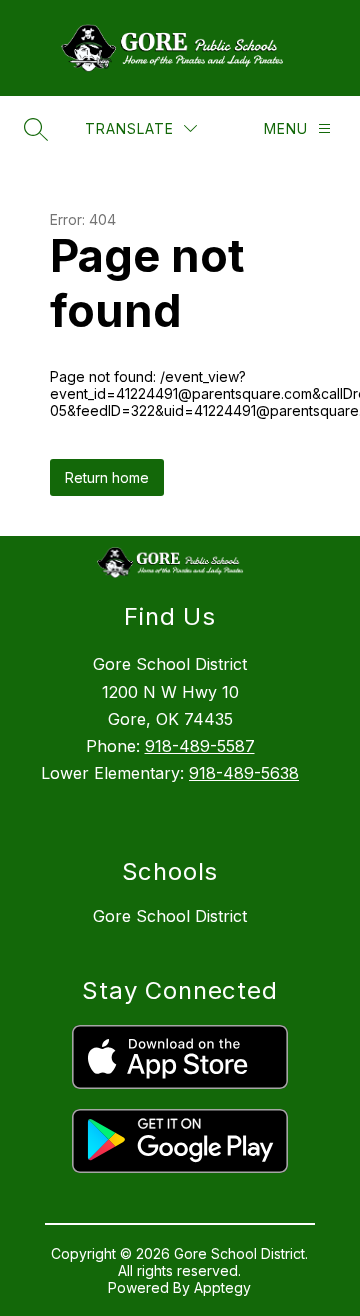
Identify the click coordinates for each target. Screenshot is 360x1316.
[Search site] (36, 129)
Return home (107, 477)
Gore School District (170, 916)
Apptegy (222, 1287)
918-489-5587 (200, 746)
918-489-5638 (244, 773)
